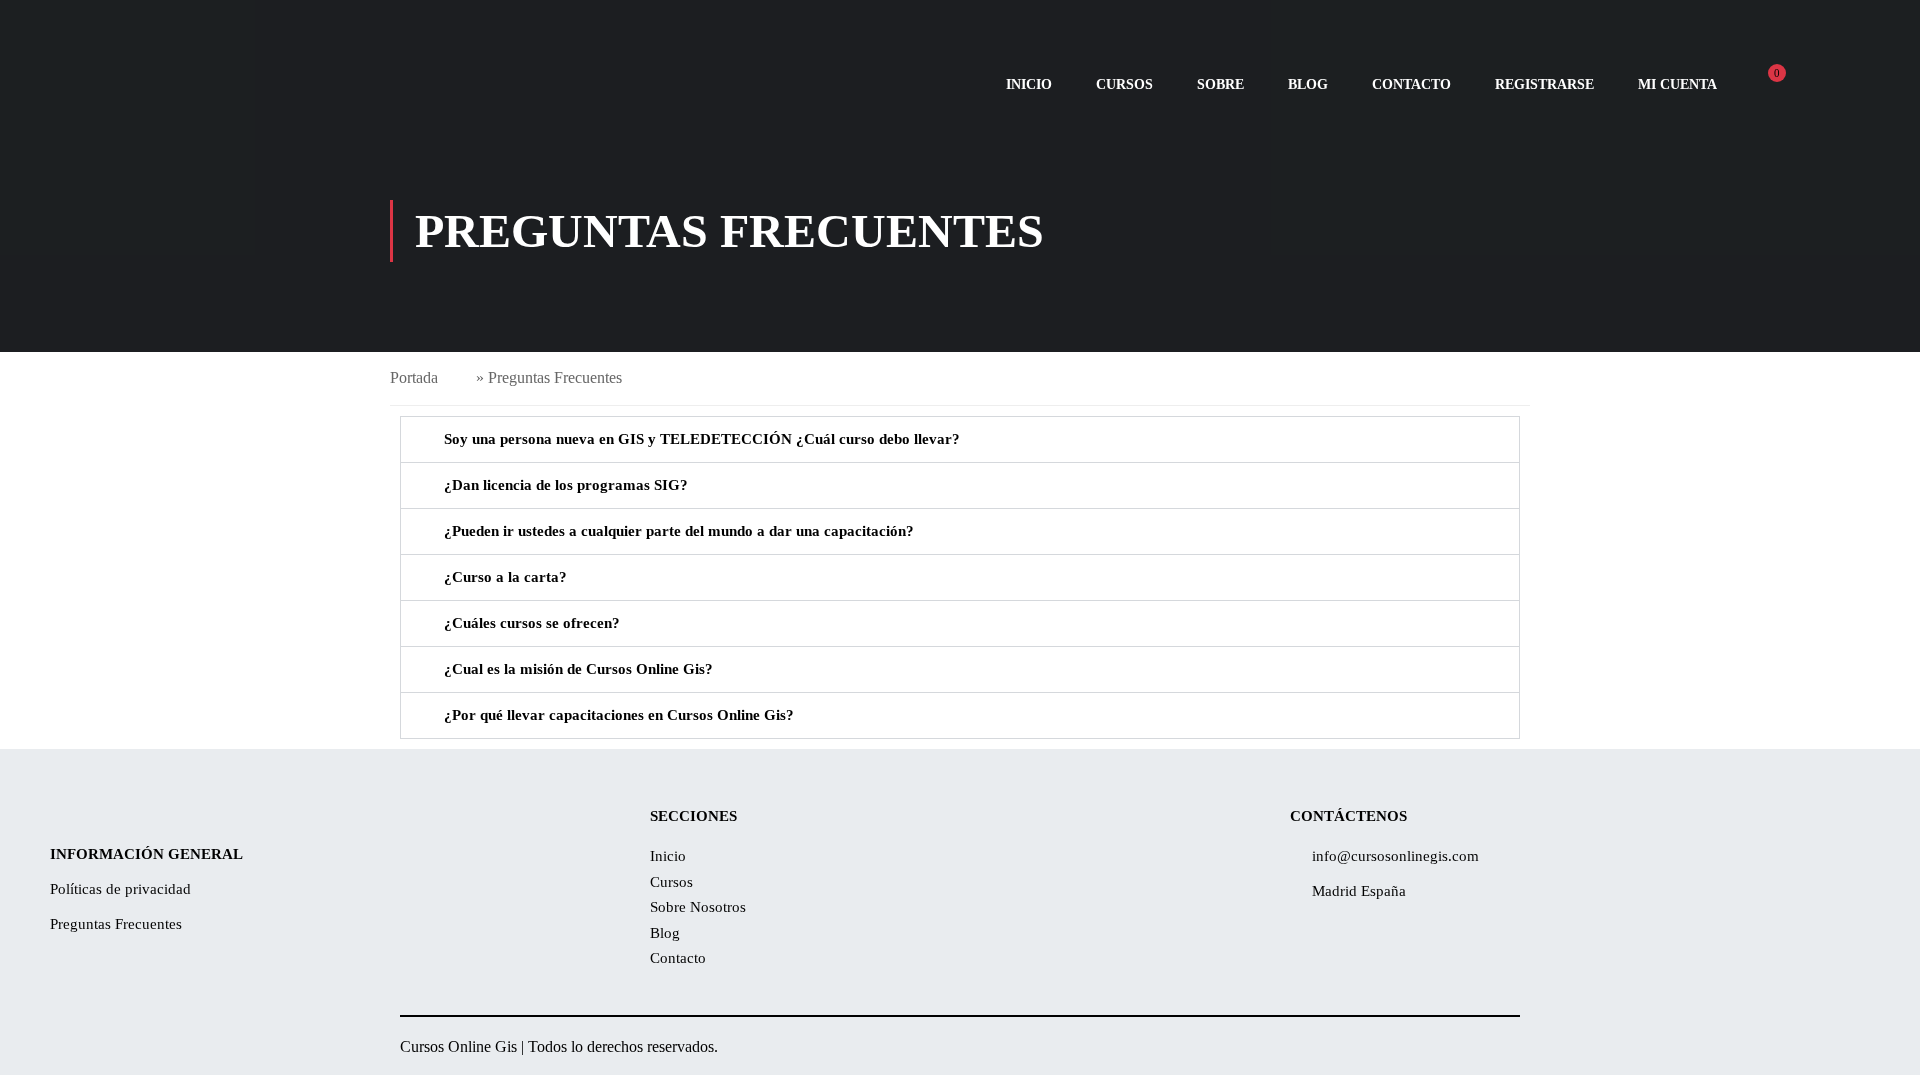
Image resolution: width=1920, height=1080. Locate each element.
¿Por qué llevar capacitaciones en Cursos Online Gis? (619, 715)
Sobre (1220, 84)
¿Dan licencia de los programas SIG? (566, 485)
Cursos (1124, 84)
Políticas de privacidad (120, 889)
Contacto (1411, 84)
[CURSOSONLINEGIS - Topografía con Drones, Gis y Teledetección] (250, 85)
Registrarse (1544, 84)
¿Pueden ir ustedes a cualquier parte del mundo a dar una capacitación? (679, 531)
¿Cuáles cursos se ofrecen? (532, 623)
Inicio (1029, 84)
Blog (1308, 84)
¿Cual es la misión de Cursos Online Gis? (578, 669)
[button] (960, 439)
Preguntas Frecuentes (116, 924)
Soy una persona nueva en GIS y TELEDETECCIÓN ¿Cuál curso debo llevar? (702, 439)
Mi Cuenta (1677, 84)
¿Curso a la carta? (505, 577)
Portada (414, 377)
